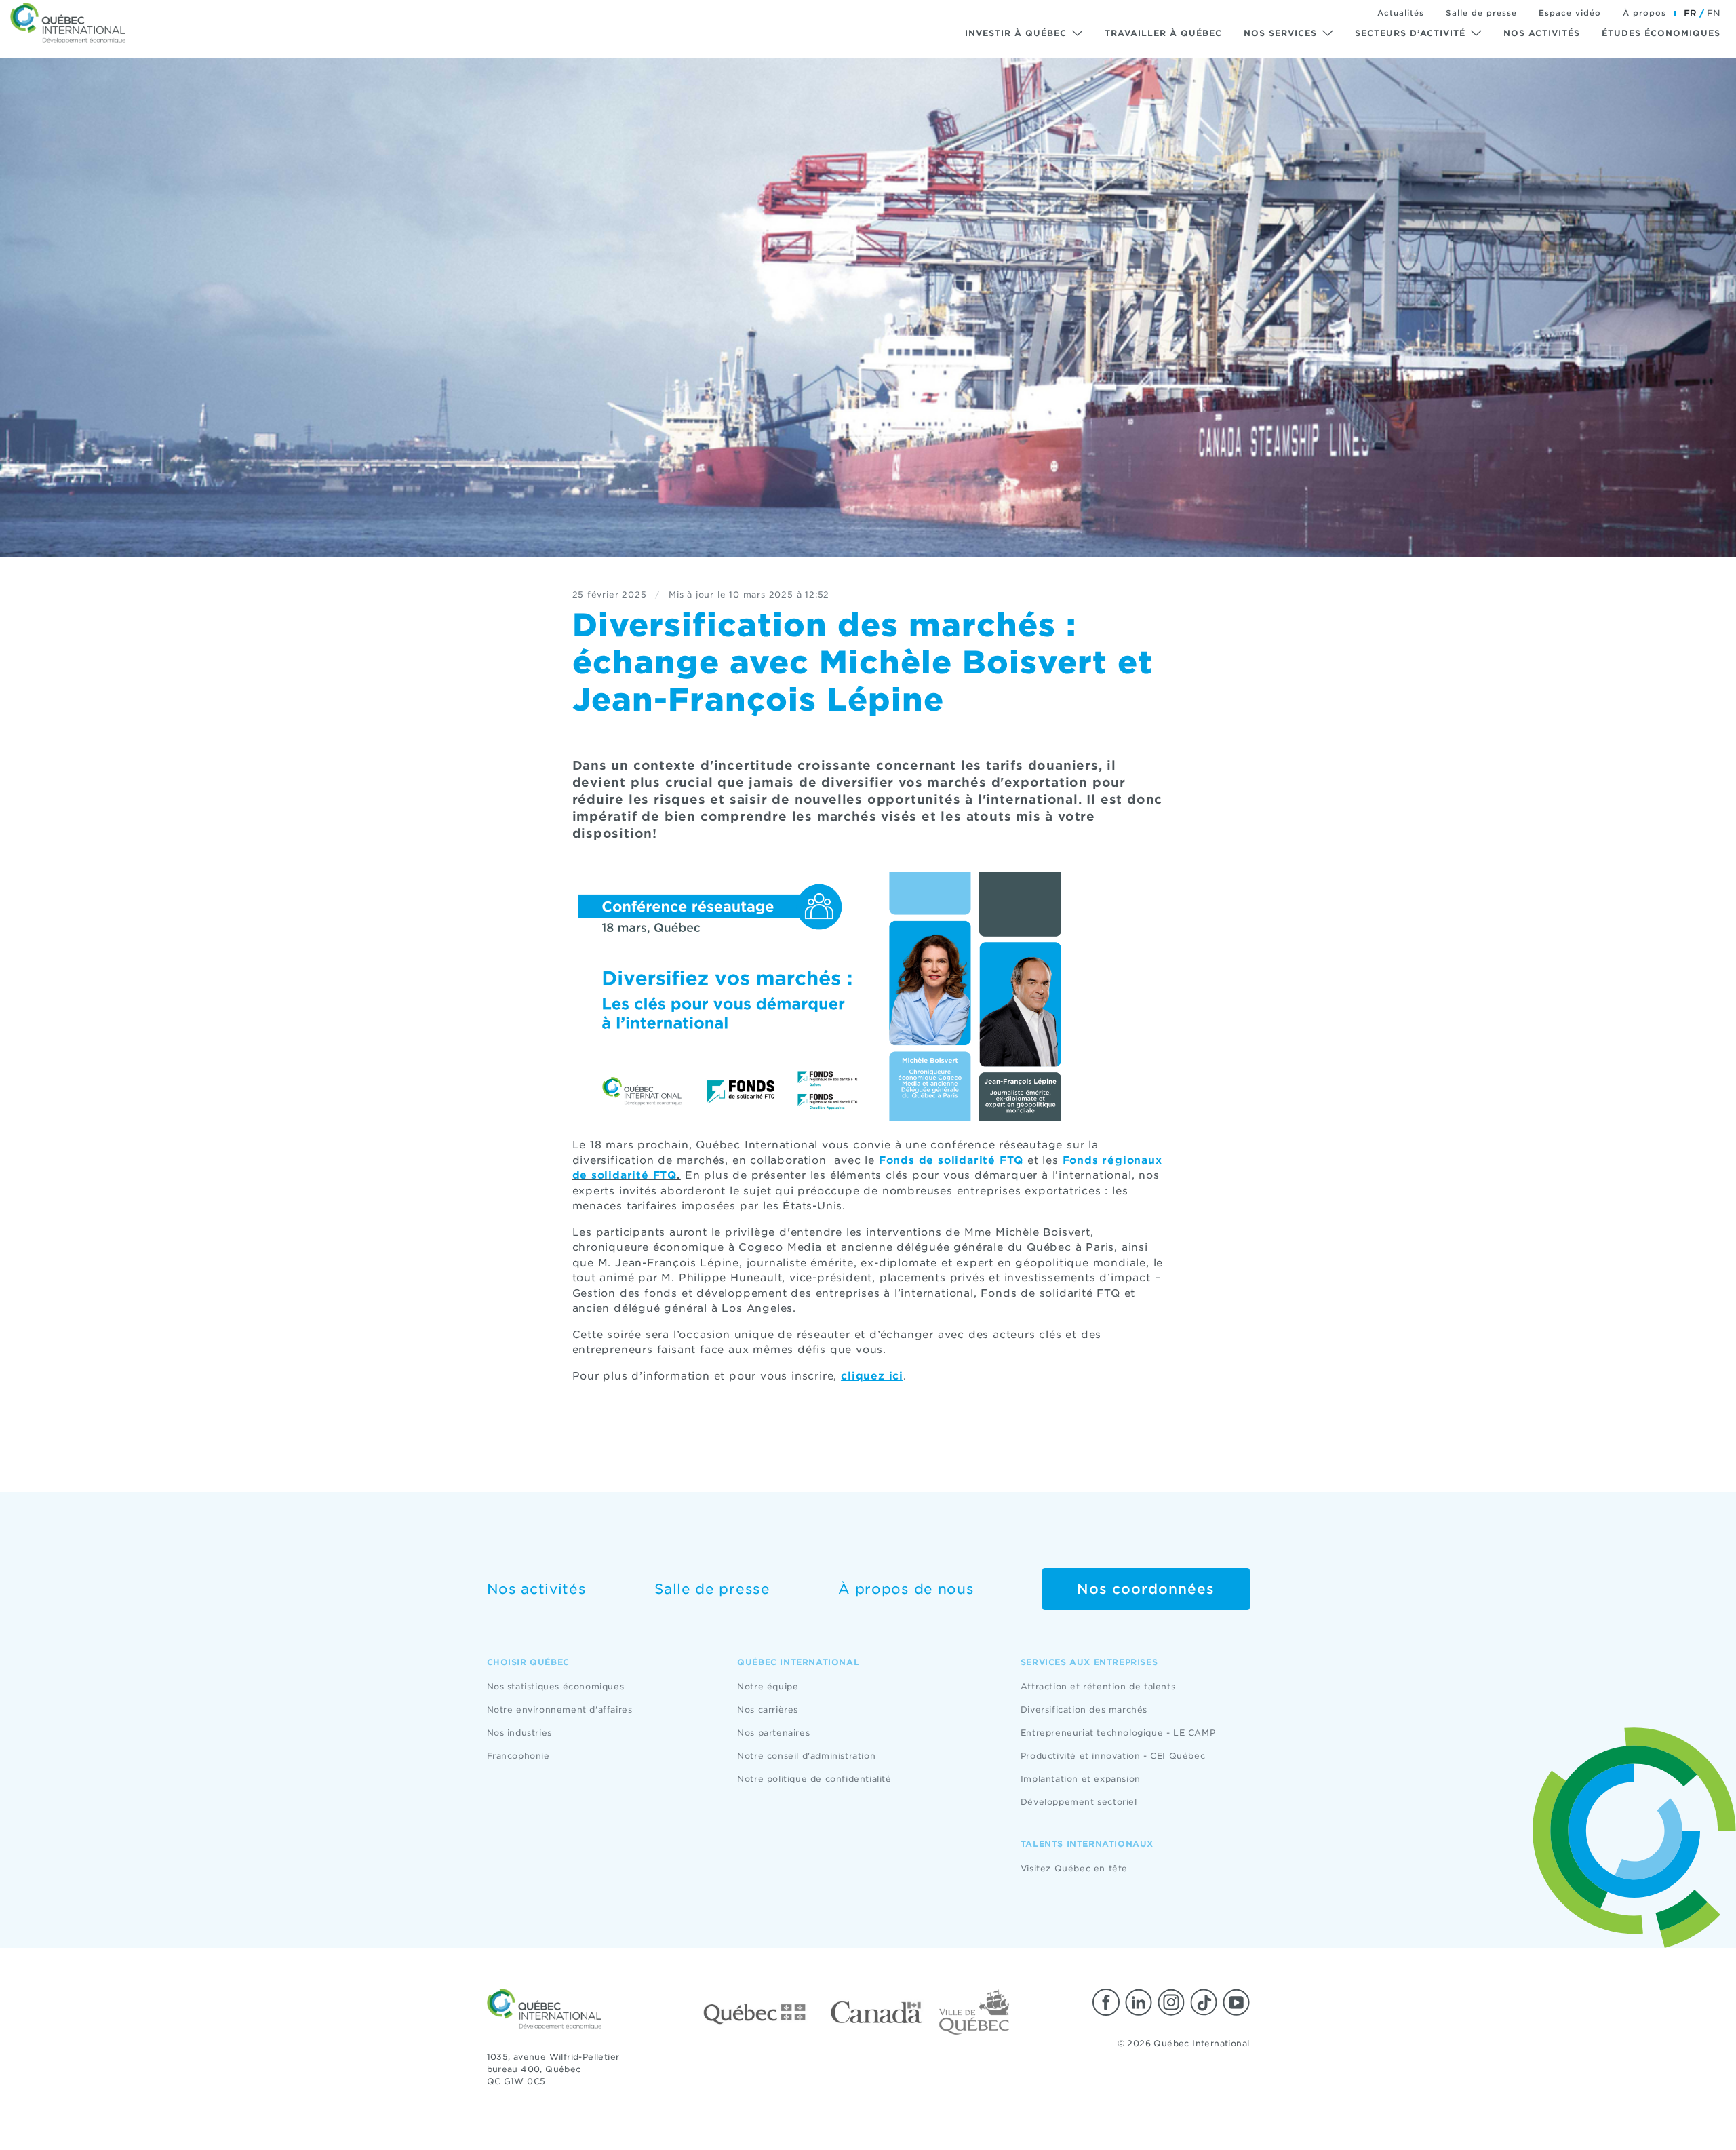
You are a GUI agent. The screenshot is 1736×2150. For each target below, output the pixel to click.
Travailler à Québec (1163, 33)
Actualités (1401, 13)
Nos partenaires (773, 1733)
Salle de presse (1481, 13)
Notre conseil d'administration (806, 1756)
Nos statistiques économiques (556, 1686)
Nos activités (1542, 33)
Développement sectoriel (1079, 1802)
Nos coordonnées (1146, 1589)
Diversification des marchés (1084, 1709)
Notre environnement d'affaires (560, 1709)
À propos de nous (906, 1589)
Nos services (1280, 33)
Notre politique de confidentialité (814, 1779)
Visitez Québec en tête (1074, 1868)
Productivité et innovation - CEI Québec (1113, 1756)
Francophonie (518, 1756)
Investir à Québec (1016, 33)
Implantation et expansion (1081, 1779)
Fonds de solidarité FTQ (951, 1160)
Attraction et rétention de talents (1098, 1686)
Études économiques (1661, 33)
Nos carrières (768, 1709)
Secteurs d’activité (1410, 33)
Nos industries (519, 1733)
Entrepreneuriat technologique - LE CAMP (1118, 1733)
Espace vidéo (1570, 13)
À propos (1644, 13)
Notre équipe (768, 1686)
